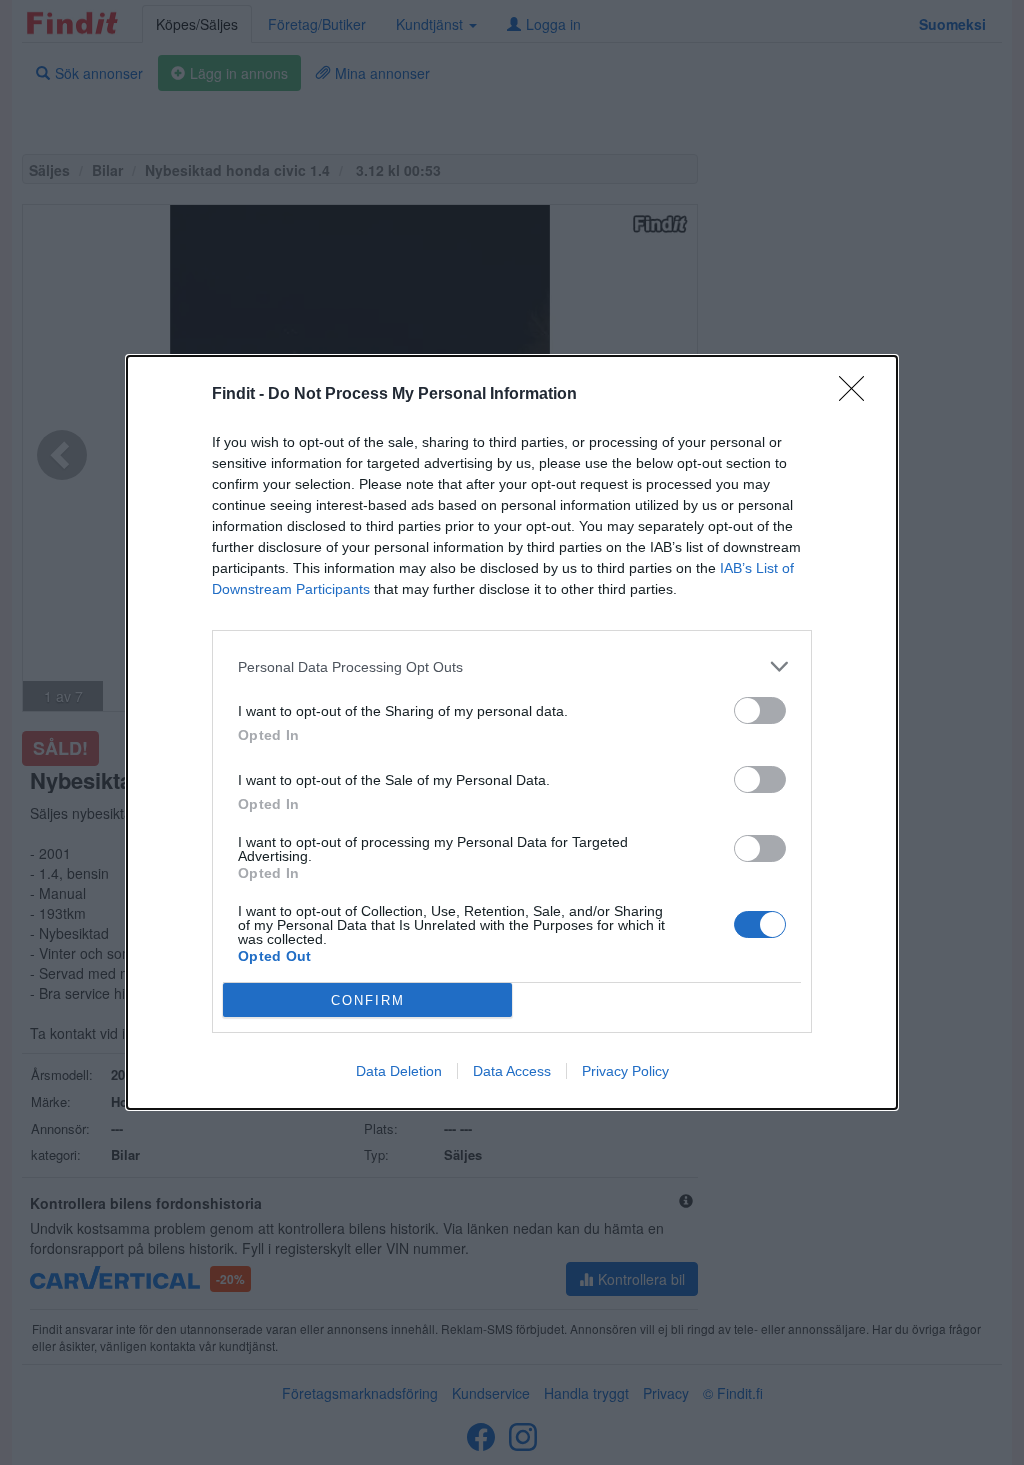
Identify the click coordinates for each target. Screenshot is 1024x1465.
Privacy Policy (625, 1071)
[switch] (760, 710)
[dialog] (512, 732)
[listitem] (512, 666)
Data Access (512, 1071)
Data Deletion (399, 1071)
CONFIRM (368, 1000)
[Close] (858, 395)
